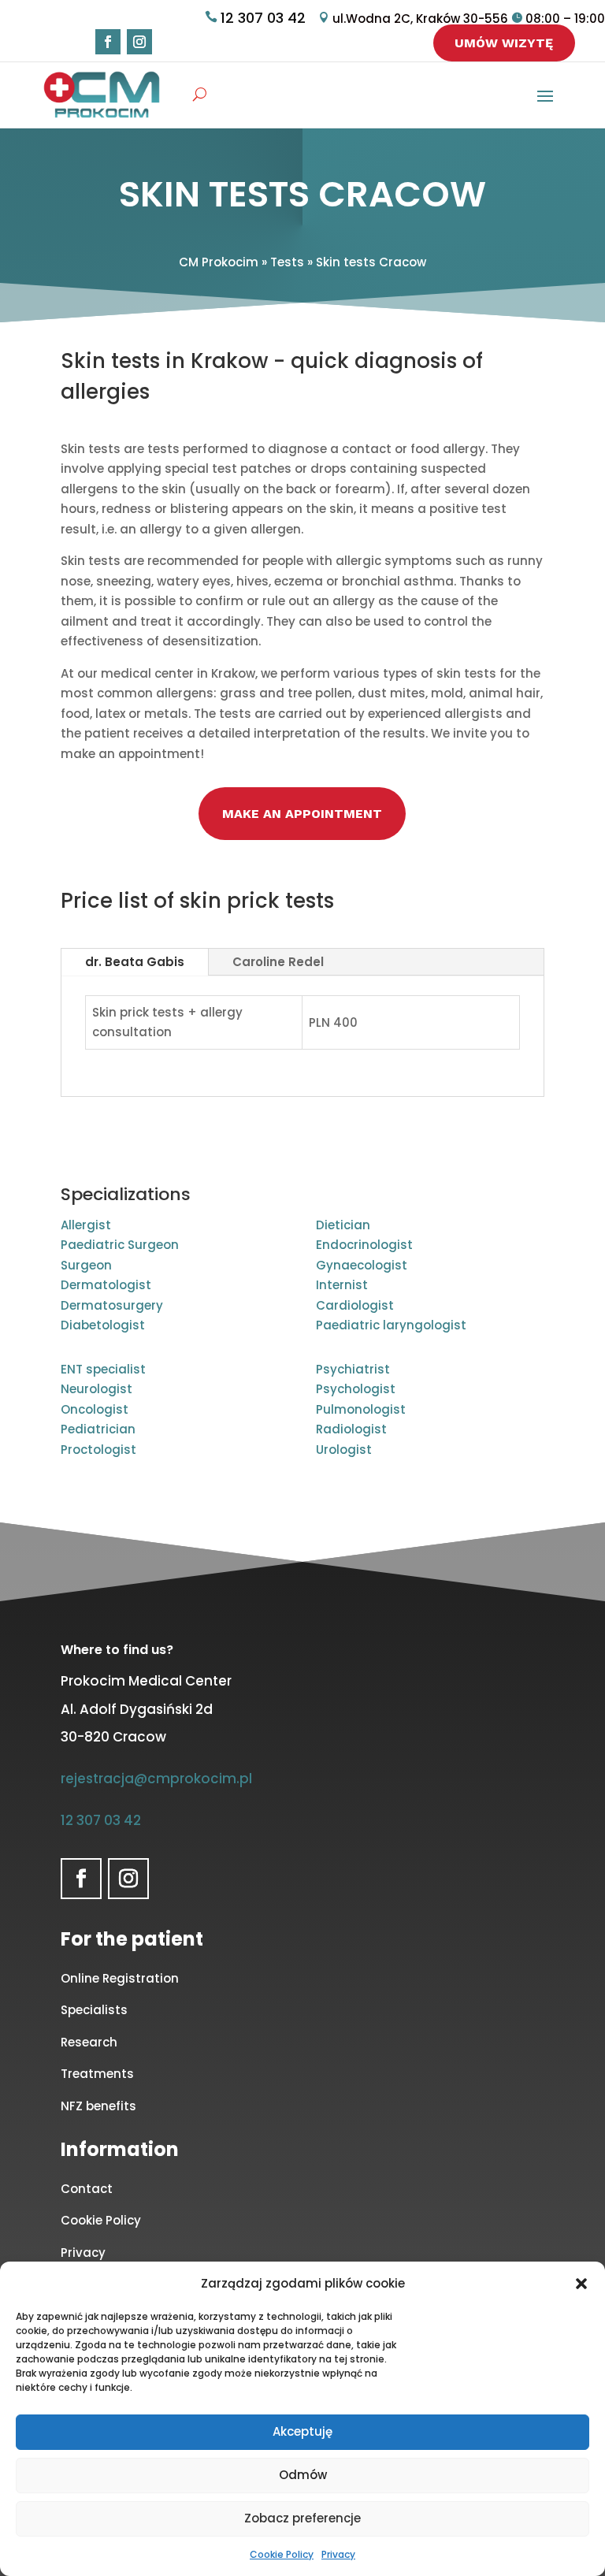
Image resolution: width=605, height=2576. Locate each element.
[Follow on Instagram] (139, 42)
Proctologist (98, 1450)
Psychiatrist (353, 1369)
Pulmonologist (361, 1409)
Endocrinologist (364, 1245)
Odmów (303, 2475)
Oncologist (95, 1409)
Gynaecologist (362, 1265)
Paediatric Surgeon (120, 1245)
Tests (287, 262)
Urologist (344, 1450)
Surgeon (86, 1265)
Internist (342, 1285)
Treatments (97, 2074)
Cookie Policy (282, 2554)
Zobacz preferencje (302, 2518)
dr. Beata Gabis (135, 962)
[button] (581, 2284)
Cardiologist (355, 1305)
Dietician (343, 1225)
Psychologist (356, 1389)
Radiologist (351, 1429)
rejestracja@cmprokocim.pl (156, 1779)
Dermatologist (106, 1285)
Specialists (94, 2010)
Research (89, 2042)
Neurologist (97, 1389)
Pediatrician (98, 1429)
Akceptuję (302, 2431)
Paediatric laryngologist (391, 1325)
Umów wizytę (504, 43)
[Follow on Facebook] (108, 42)
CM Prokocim (219, 262)
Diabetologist (103, 1325)
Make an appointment (302, 814)
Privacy (338, 2554)
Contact (87, 2189)
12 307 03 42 (263, 18)
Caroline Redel (278, 962)
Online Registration (120, 1978)
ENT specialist (103, 1369)
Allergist (86, 1225)
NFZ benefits (98, 2106)
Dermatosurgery (112, 1305)
